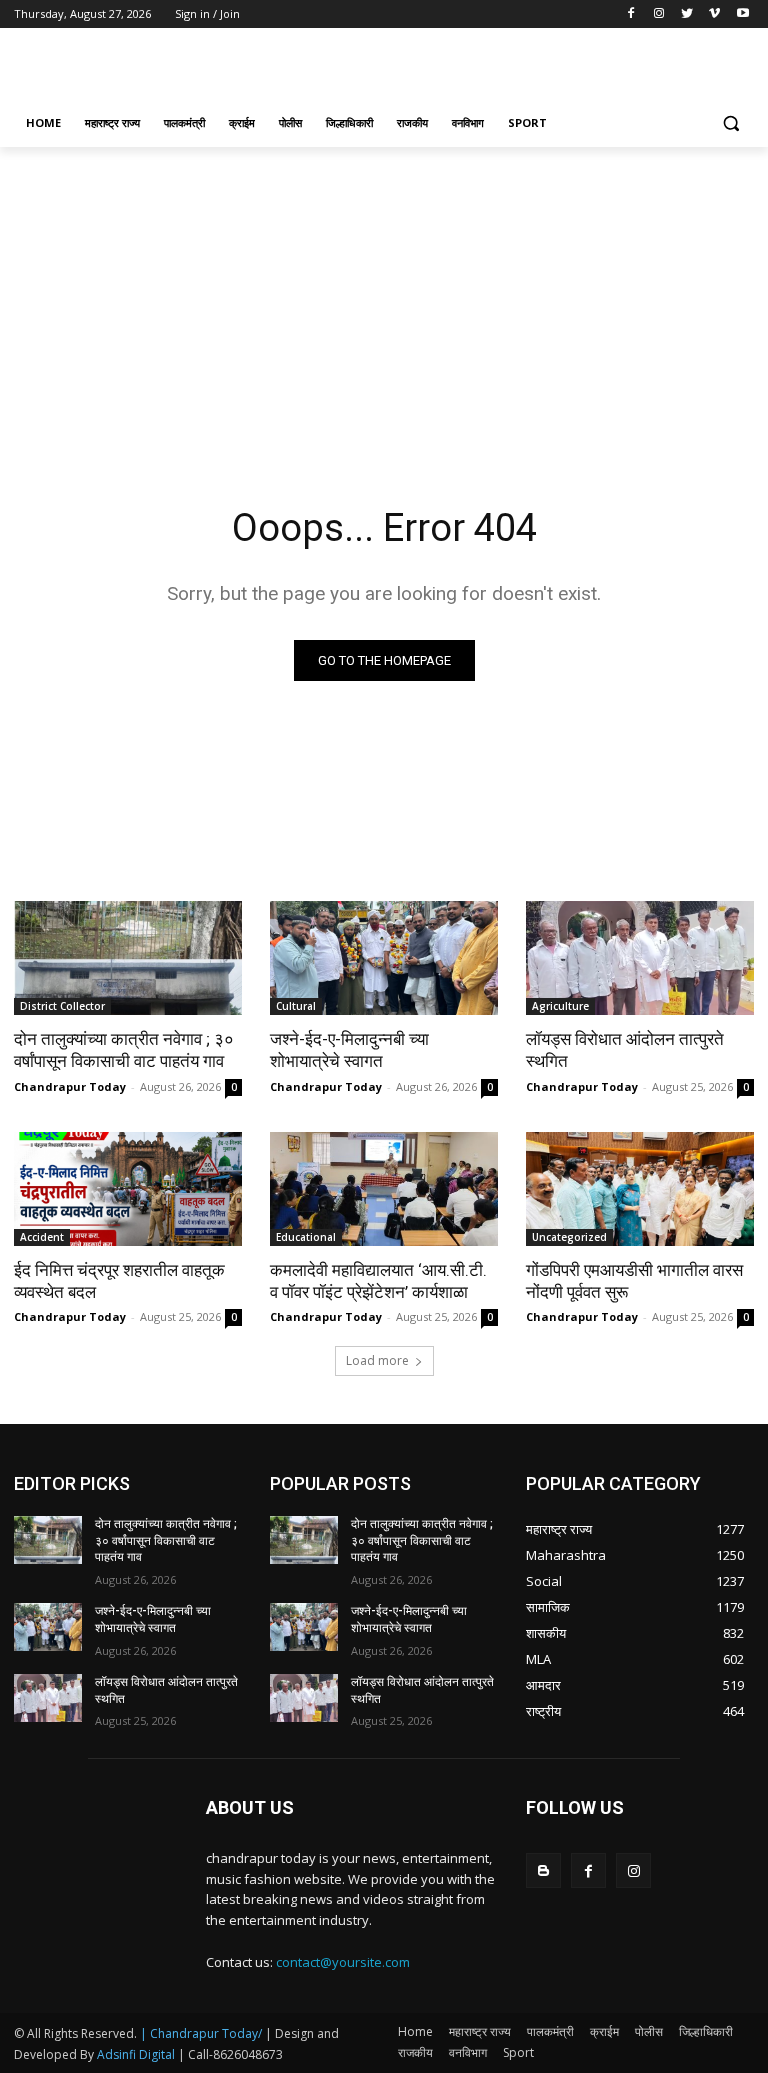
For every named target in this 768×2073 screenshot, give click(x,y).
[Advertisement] (520, 67)
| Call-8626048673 (230, 2054)
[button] (730, 123)
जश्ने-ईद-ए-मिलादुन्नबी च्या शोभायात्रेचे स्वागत (349, 1050)
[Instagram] (659, 14)
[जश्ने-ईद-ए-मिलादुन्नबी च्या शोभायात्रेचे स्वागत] (384, 958)
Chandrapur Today (70, 1086)
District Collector (62, 1006)
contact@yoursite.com (343, 1962)
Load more (377, 1360)
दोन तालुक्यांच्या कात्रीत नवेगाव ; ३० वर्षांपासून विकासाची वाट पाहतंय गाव (124, 1050)
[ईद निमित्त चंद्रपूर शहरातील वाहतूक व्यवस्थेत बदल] (128, 1189)
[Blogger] (543, 1870)
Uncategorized (569, 1237)
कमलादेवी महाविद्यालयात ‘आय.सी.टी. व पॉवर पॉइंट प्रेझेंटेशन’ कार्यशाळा (378, 1281)
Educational (306, 1237)
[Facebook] (631, 14)
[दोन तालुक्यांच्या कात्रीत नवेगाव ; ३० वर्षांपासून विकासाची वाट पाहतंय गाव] (128, 958)
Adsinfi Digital (137, 2054)
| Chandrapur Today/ (201, 2033)
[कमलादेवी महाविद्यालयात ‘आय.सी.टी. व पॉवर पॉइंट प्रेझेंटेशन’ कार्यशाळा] (384, 1189)
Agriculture (560, 1006)
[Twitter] (687, 14)
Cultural (296, 1006)
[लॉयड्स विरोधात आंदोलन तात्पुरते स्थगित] (640, 958)
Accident (42, 1237)
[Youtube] (742, 14)
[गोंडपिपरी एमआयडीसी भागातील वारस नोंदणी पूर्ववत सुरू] (640, 1189)
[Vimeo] (714, 14)
